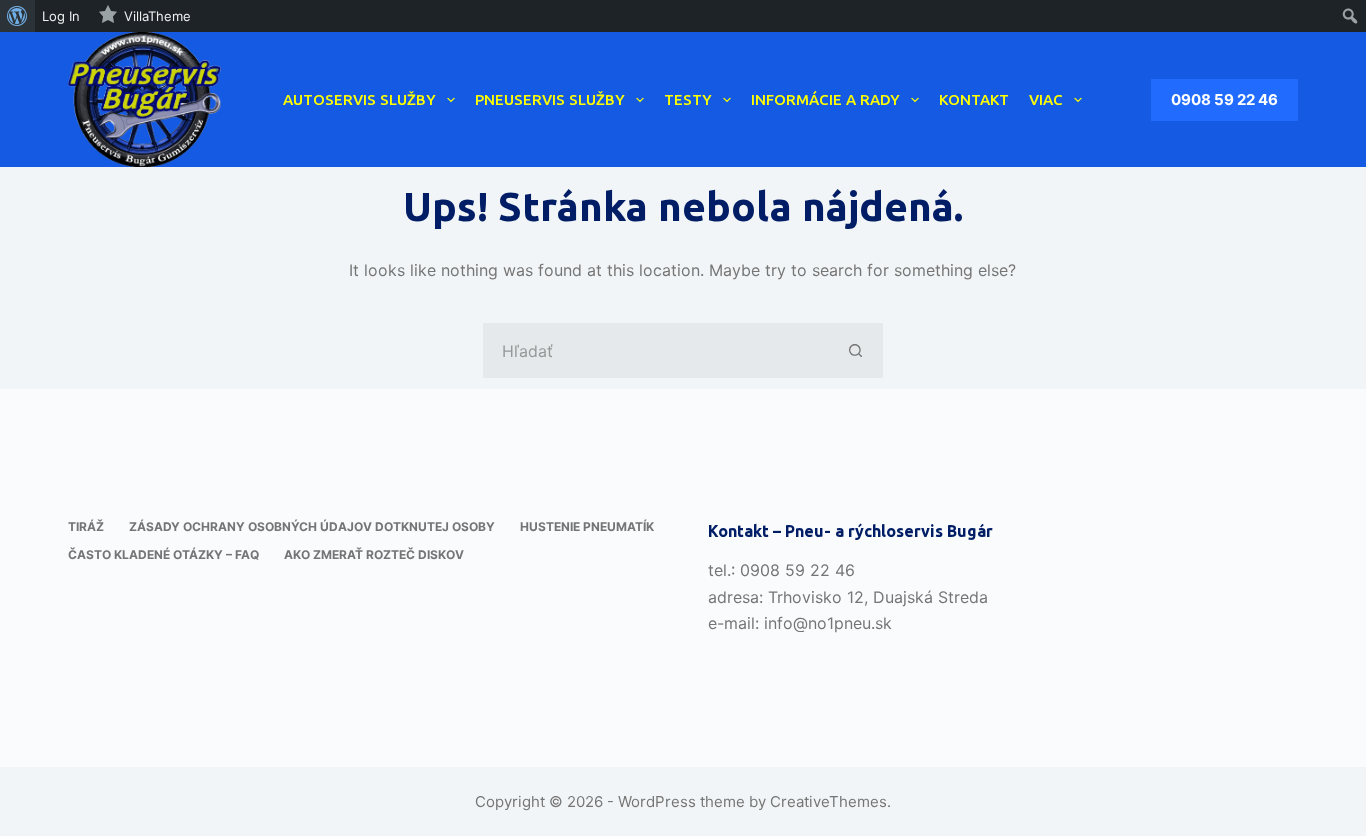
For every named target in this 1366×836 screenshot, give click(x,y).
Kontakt (974, 99)
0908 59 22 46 (1224, 99)
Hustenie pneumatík (587, 526)
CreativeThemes (828, 801)
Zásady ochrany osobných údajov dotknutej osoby (312, 526)
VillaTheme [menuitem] (157, 16)
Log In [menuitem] (61, 16)
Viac (1046, 99)
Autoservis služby (359, 99)
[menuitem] (17, 16)
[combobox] (656, 350)
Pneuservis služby (550, 99)
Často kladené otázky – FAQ (163, 554)
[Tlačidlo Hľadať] (855, 350)
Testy (688, 99)
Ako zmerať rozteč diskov (374, 554)
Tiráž (86, 526)
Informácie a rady (825, 99)
